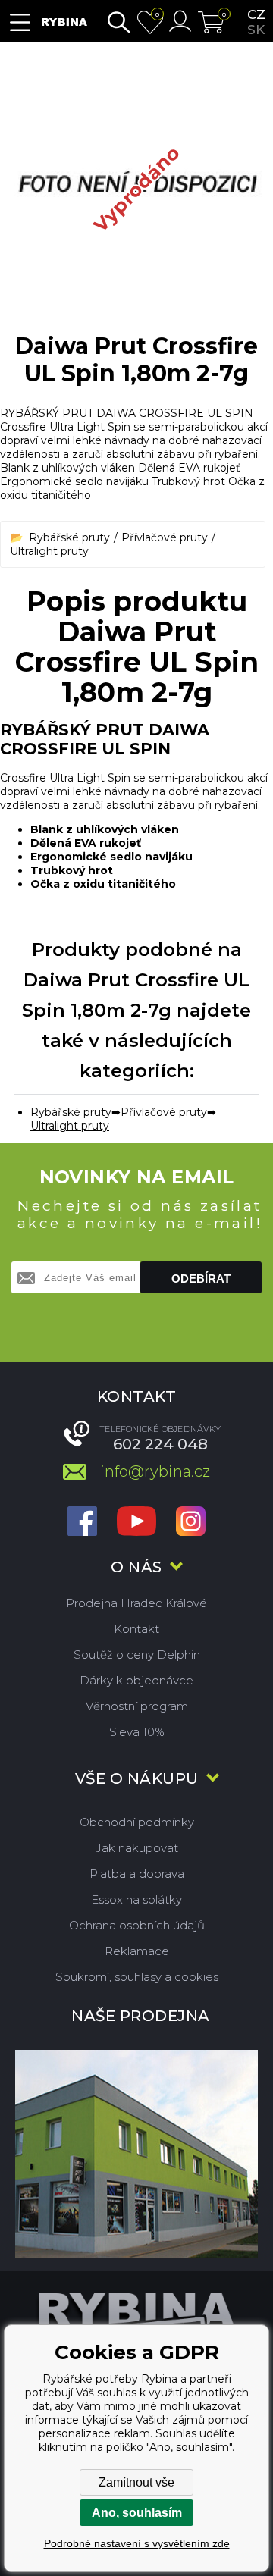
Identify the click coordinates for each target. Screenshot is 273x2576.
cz (256, 14)
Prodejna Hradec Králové (136, 1603)
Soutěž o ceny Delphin (137, 1655)
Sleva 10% (137, 1732)
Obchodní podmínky (137, 1822)
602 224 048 (160, 1444)
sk (256, 30)
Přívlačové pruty (165, 537)
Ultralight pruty (49, 551)
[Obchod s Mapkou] (136, 2153)
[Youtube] (136, 1523)
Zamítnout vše (136, 2482)
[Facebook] (82, 1523)
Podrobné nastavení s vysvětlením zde (137, 2543)
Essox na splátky (136, 1899)
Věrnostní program (137, 1706)
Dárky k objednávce (136, 1680)
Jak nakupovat (137, 1848)
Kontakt (136, 1629)
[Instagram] (191, 1523)
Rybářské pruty (69, 537)
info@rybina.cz (155, 1471)
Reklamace (137, 1951)
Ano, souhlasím (137, 2513)
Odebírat (201, 1279)
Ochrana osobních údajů (137, 1925)
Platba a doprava (137, 1874)
